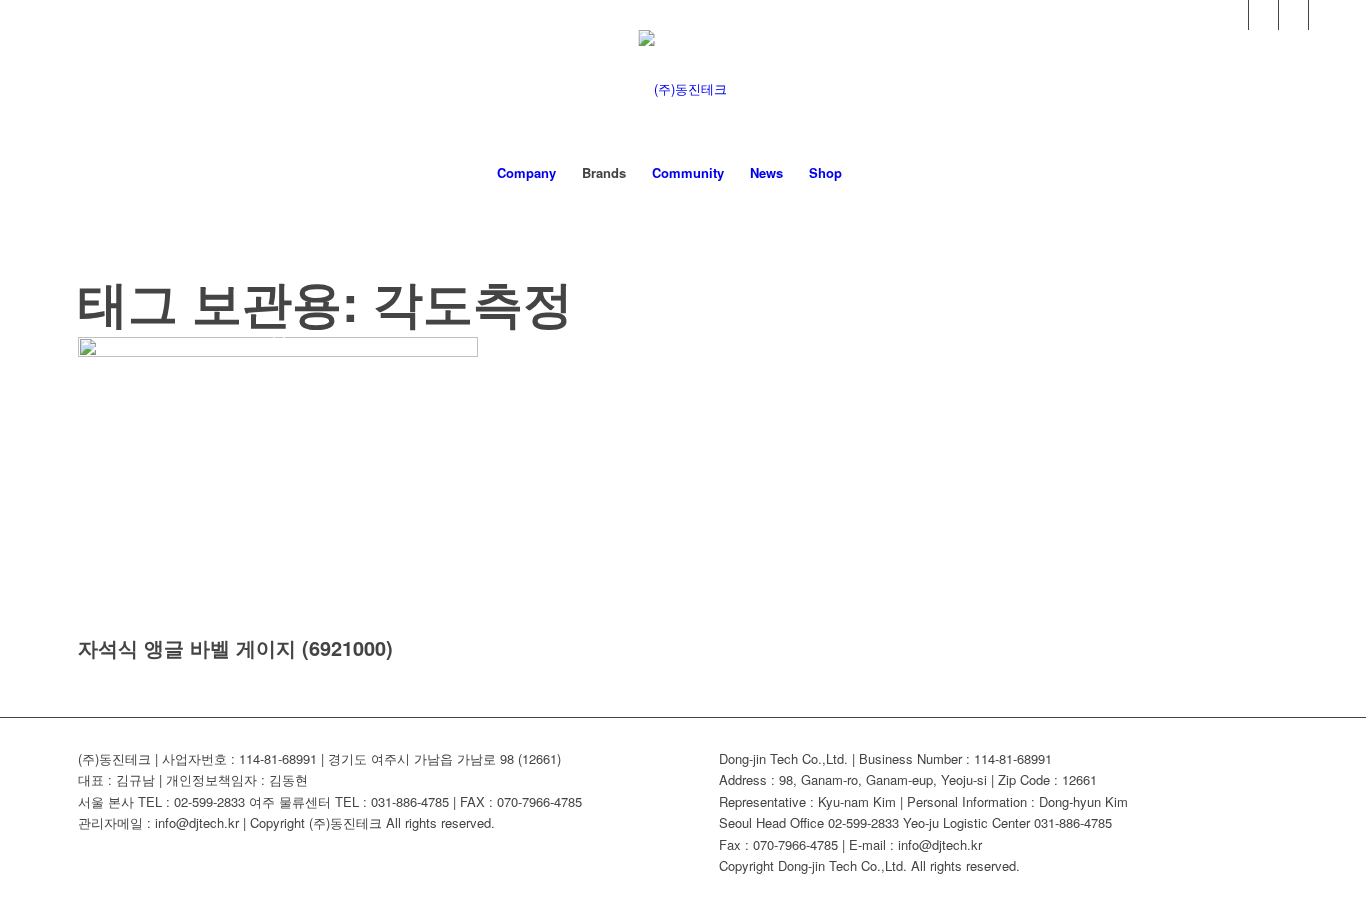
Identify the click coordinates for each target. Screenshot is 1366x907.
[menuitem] (526, 173)
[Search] (868, 173)
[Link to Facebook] (1233, 15)
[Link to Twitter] (1293, 15)
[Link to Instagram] (1324, 15)
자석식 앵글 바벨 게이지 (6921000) (235, 647)
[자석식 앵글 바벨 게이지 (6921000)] (278, 351)
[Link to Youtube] (1263, 15)
